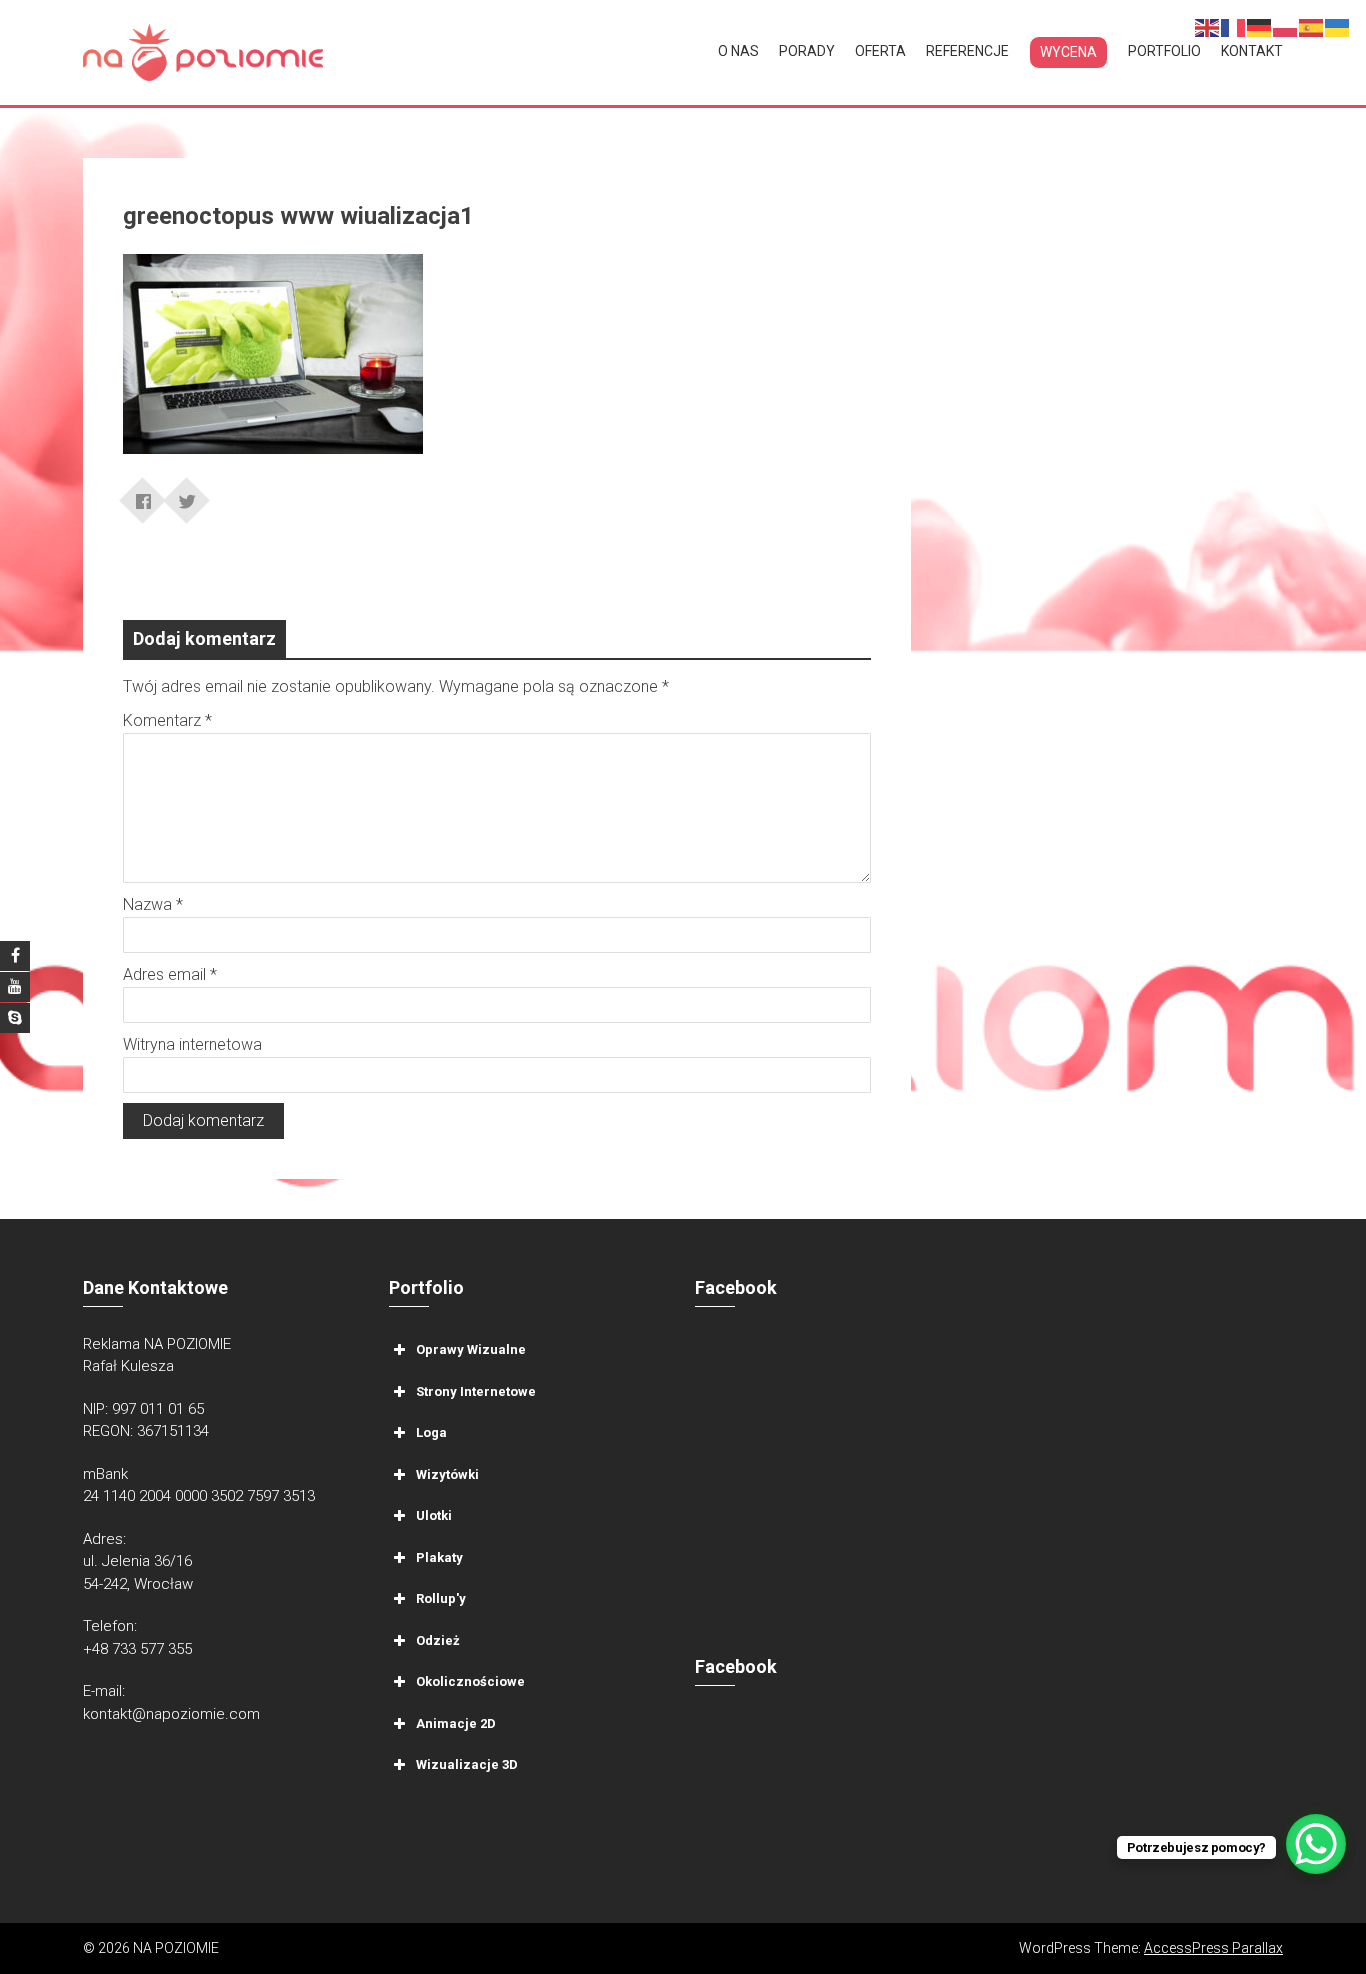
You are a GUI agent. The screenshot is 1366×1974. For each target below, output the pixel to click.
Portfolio (1164, 51)
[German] (1260, 26)
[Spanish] (1312, 26)
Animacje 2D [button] (456, 1722)
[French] (1234, 26)
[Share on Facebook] (143, 494)
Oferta (880, 51)
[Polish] (1286, 26)
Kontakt (1252, 51)
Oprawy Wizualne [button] (471, 1349)
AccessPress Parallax (1213, 1948)
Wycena (1068, 52)
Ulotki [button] (434, 1515)
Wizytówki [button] (447, 1473)
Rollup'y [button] (441, 1598)
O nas (738, 51)
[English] (1208, 26)
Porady (807, 51)
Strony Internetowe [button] (476, 1390)
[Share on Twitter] (187, 494)
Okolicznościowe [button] (470, 1681)
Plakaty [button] (439, 1556)
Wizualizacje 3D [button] (467, 1764)
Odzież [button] (438, 1639)
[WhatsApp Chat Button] (1316, 1844)
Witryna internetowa (192, 1044)
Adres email (170, 974)
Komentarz (167, 720)
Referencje (967, 51)
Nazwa (153, 904)
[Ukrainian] (1338, 26)
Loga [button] (431, 1432)
